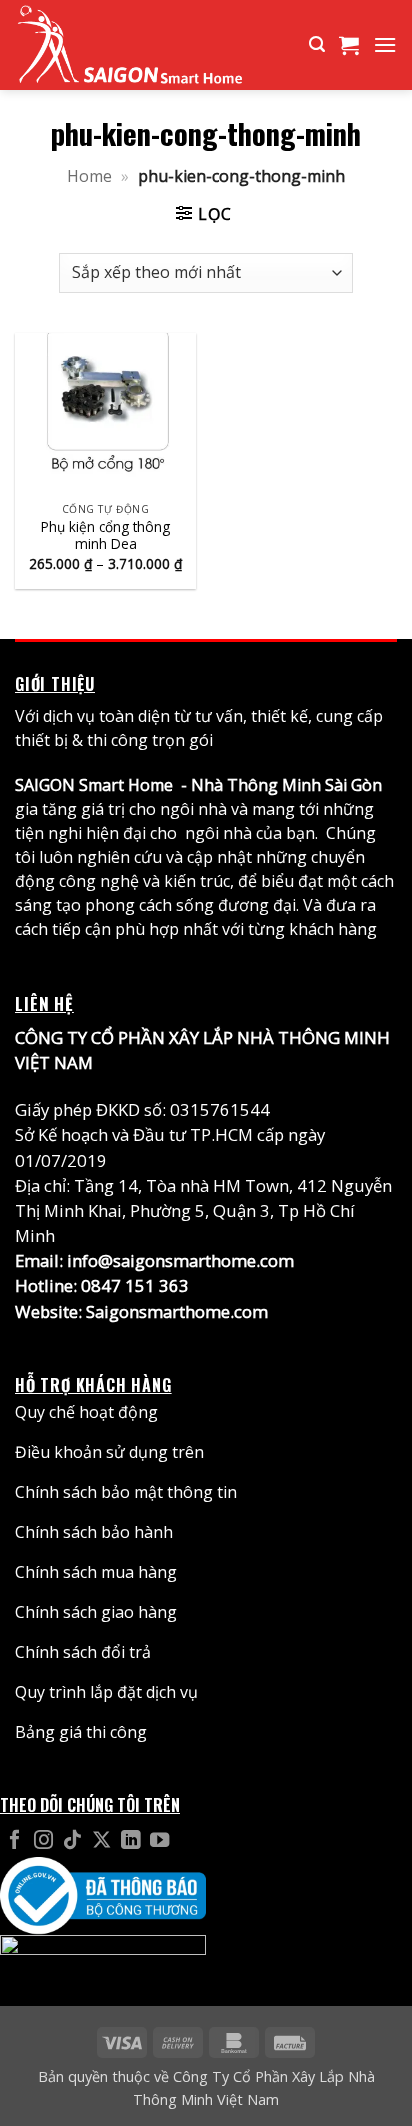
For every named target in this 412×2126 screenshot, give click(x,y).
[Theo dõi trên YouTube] (159, 1841)
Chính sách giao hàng (96, 1612)
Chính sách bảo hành (94, 1532)
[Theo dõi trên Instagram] (43, 1841)
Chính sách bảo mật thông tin (126, 1492)
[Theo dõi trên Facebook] (14, 1841)
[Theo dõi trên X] (101, 1841)
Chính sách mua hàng (96, 1572)
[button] (317, 44)
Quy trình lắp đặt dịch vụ (106, 1692)
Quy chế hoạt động (86, 1412)
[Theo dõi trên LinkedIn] (130, 1841)
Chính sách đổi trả (83, 1652)
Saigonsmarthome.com (177, 1311)
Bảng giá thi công (81, 1732)
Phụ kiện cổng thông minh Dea (105, 535)
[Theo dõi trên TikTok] (72, 1841)
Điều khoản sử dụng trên (109, 1452)
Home (89, 176)
